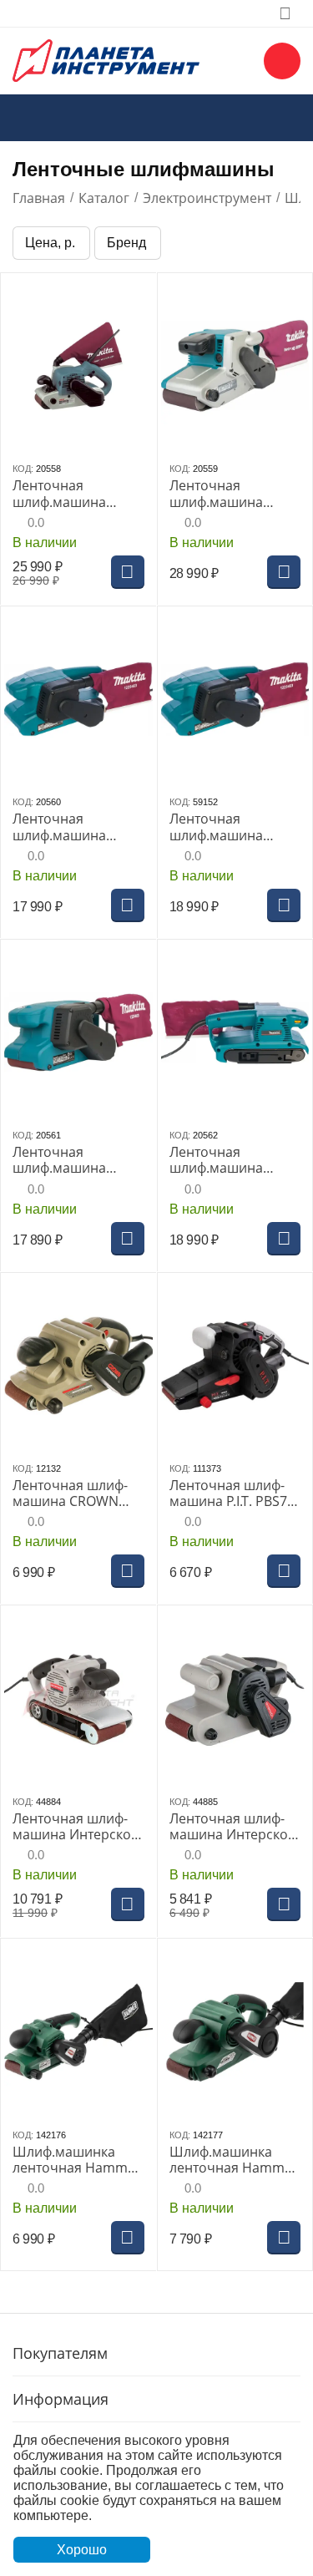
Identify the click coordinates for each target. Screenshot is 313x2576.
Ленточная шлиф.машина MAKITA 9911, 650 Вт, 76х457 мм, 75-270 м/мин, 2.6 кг (77, 1160)
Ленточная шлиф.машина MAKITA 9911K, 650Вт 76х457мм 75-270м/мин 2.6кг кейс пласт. (235, 1160)
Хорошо (82, 2550)
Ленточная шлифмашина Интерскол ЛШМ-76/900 (232, 1827)
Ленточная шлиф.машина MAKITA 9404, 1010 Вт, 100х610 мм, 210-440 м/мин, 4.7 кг (234, 494)
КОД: (23, 469)
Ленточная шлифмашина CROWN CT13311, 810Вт (70, 1493)
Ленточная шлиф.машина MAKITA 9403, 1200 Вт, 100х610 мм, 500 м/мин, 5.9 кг (75, 494)
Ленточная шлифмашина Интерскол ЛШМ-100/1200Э (76, 1827)
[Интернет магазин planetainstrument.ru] (106, 59)
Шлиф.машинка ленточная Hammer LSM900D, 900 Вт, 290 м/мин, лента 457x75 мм (77, 2160)
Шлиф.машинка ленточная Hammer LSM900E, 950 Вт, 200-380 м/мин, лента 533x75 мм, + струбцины (234, 2160)
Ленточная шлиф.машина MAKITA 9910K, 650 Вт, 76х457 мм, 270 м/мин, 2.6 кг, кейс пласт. (229, 827)
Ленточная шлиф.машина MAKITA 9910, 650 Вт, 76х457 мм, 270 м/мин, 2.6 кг (77, 827)
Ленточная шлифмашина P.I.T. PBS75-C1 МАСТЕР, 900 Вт (234, 1493)
